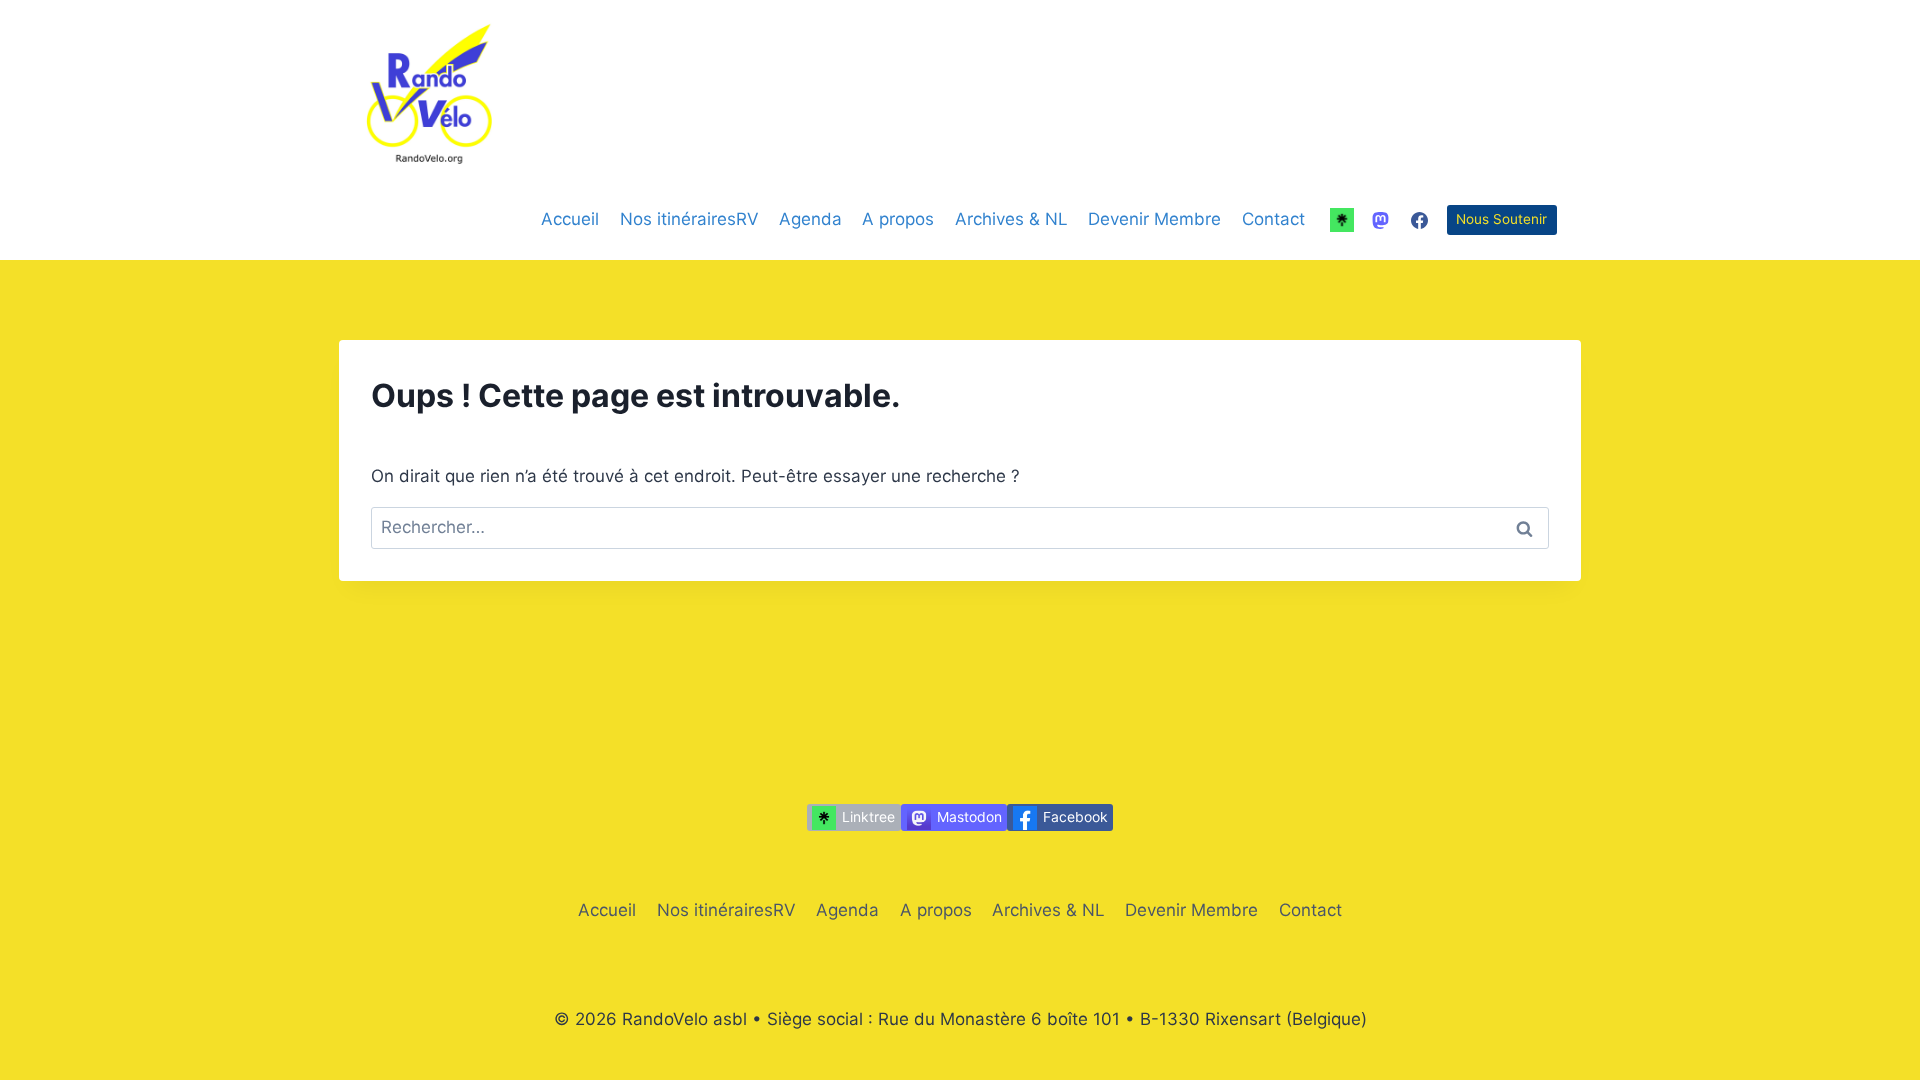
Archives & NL (1011, 219)
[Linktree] (1342, 220)
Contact (1273, 219)
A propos (898, 219)
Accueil (570, 219)
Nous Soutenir (1501, 219)
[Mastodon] (1381, 220)
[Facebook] (1420, 220)
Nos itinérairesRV (689, 219)
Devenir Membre (1154, 219)
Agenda (810, 219)
